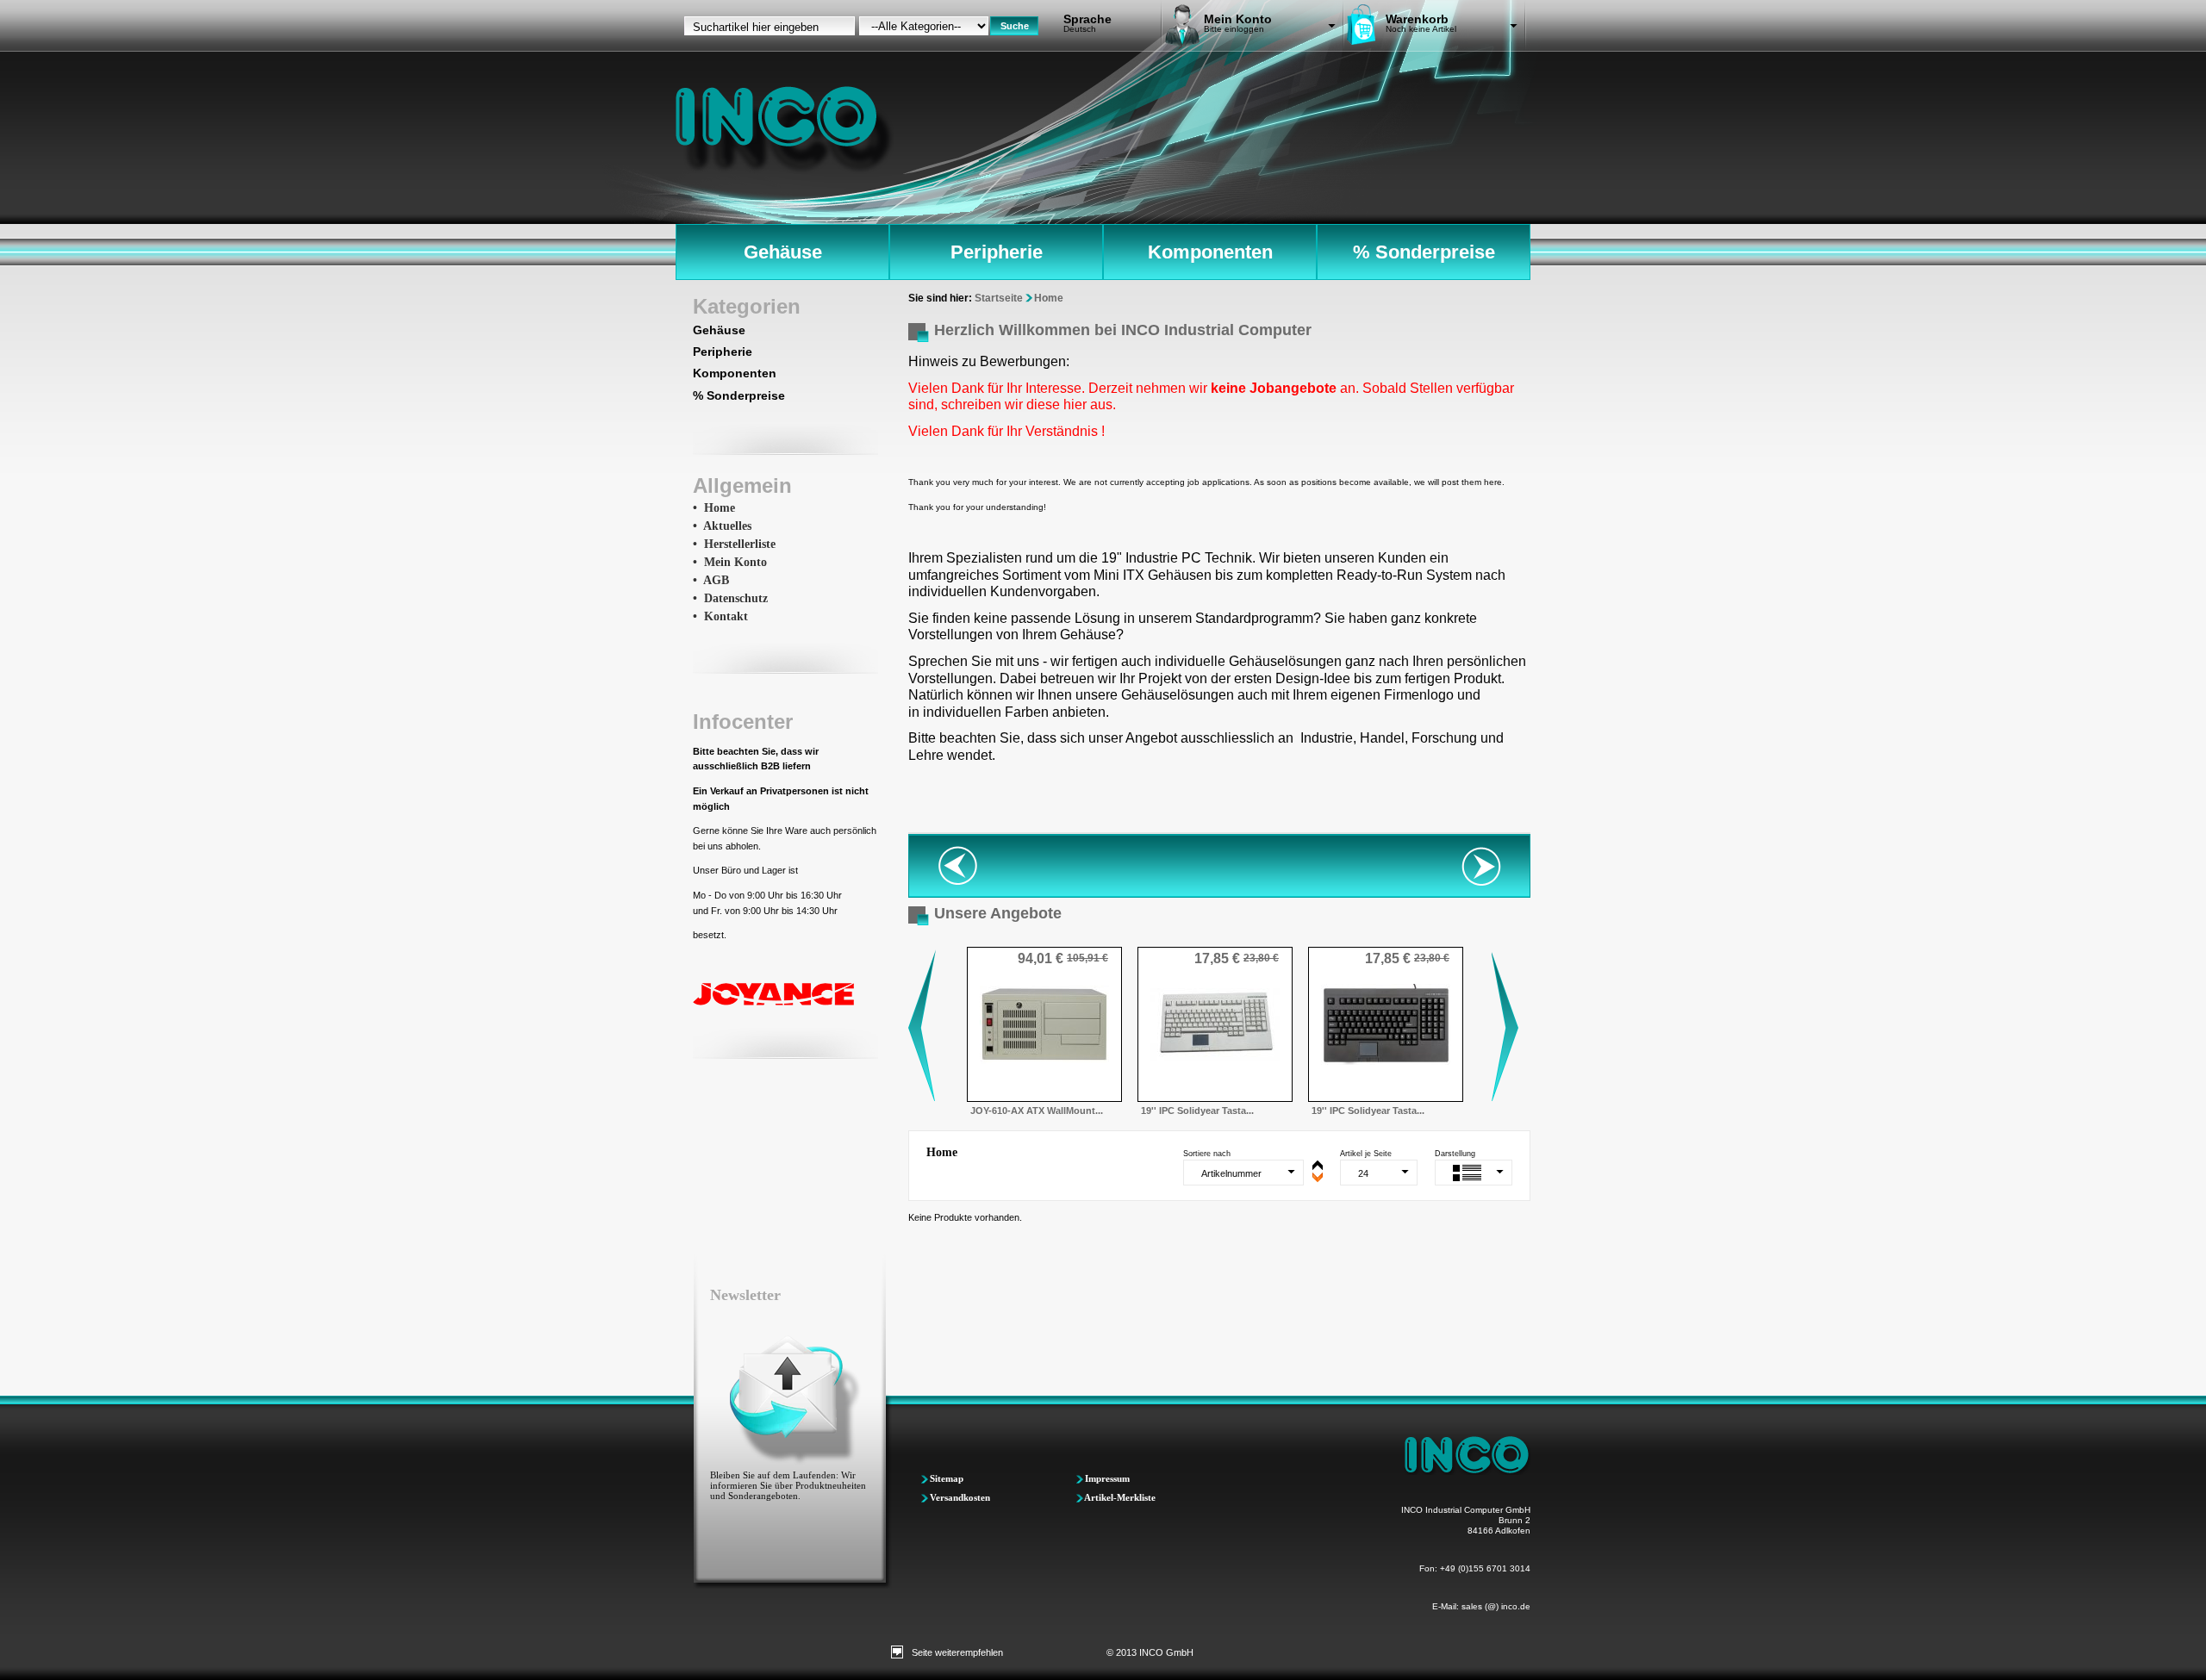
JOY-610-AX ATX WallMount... (1037, 1111)
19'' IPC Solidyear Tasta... (1197, 1111)
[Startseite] (785, 130)
